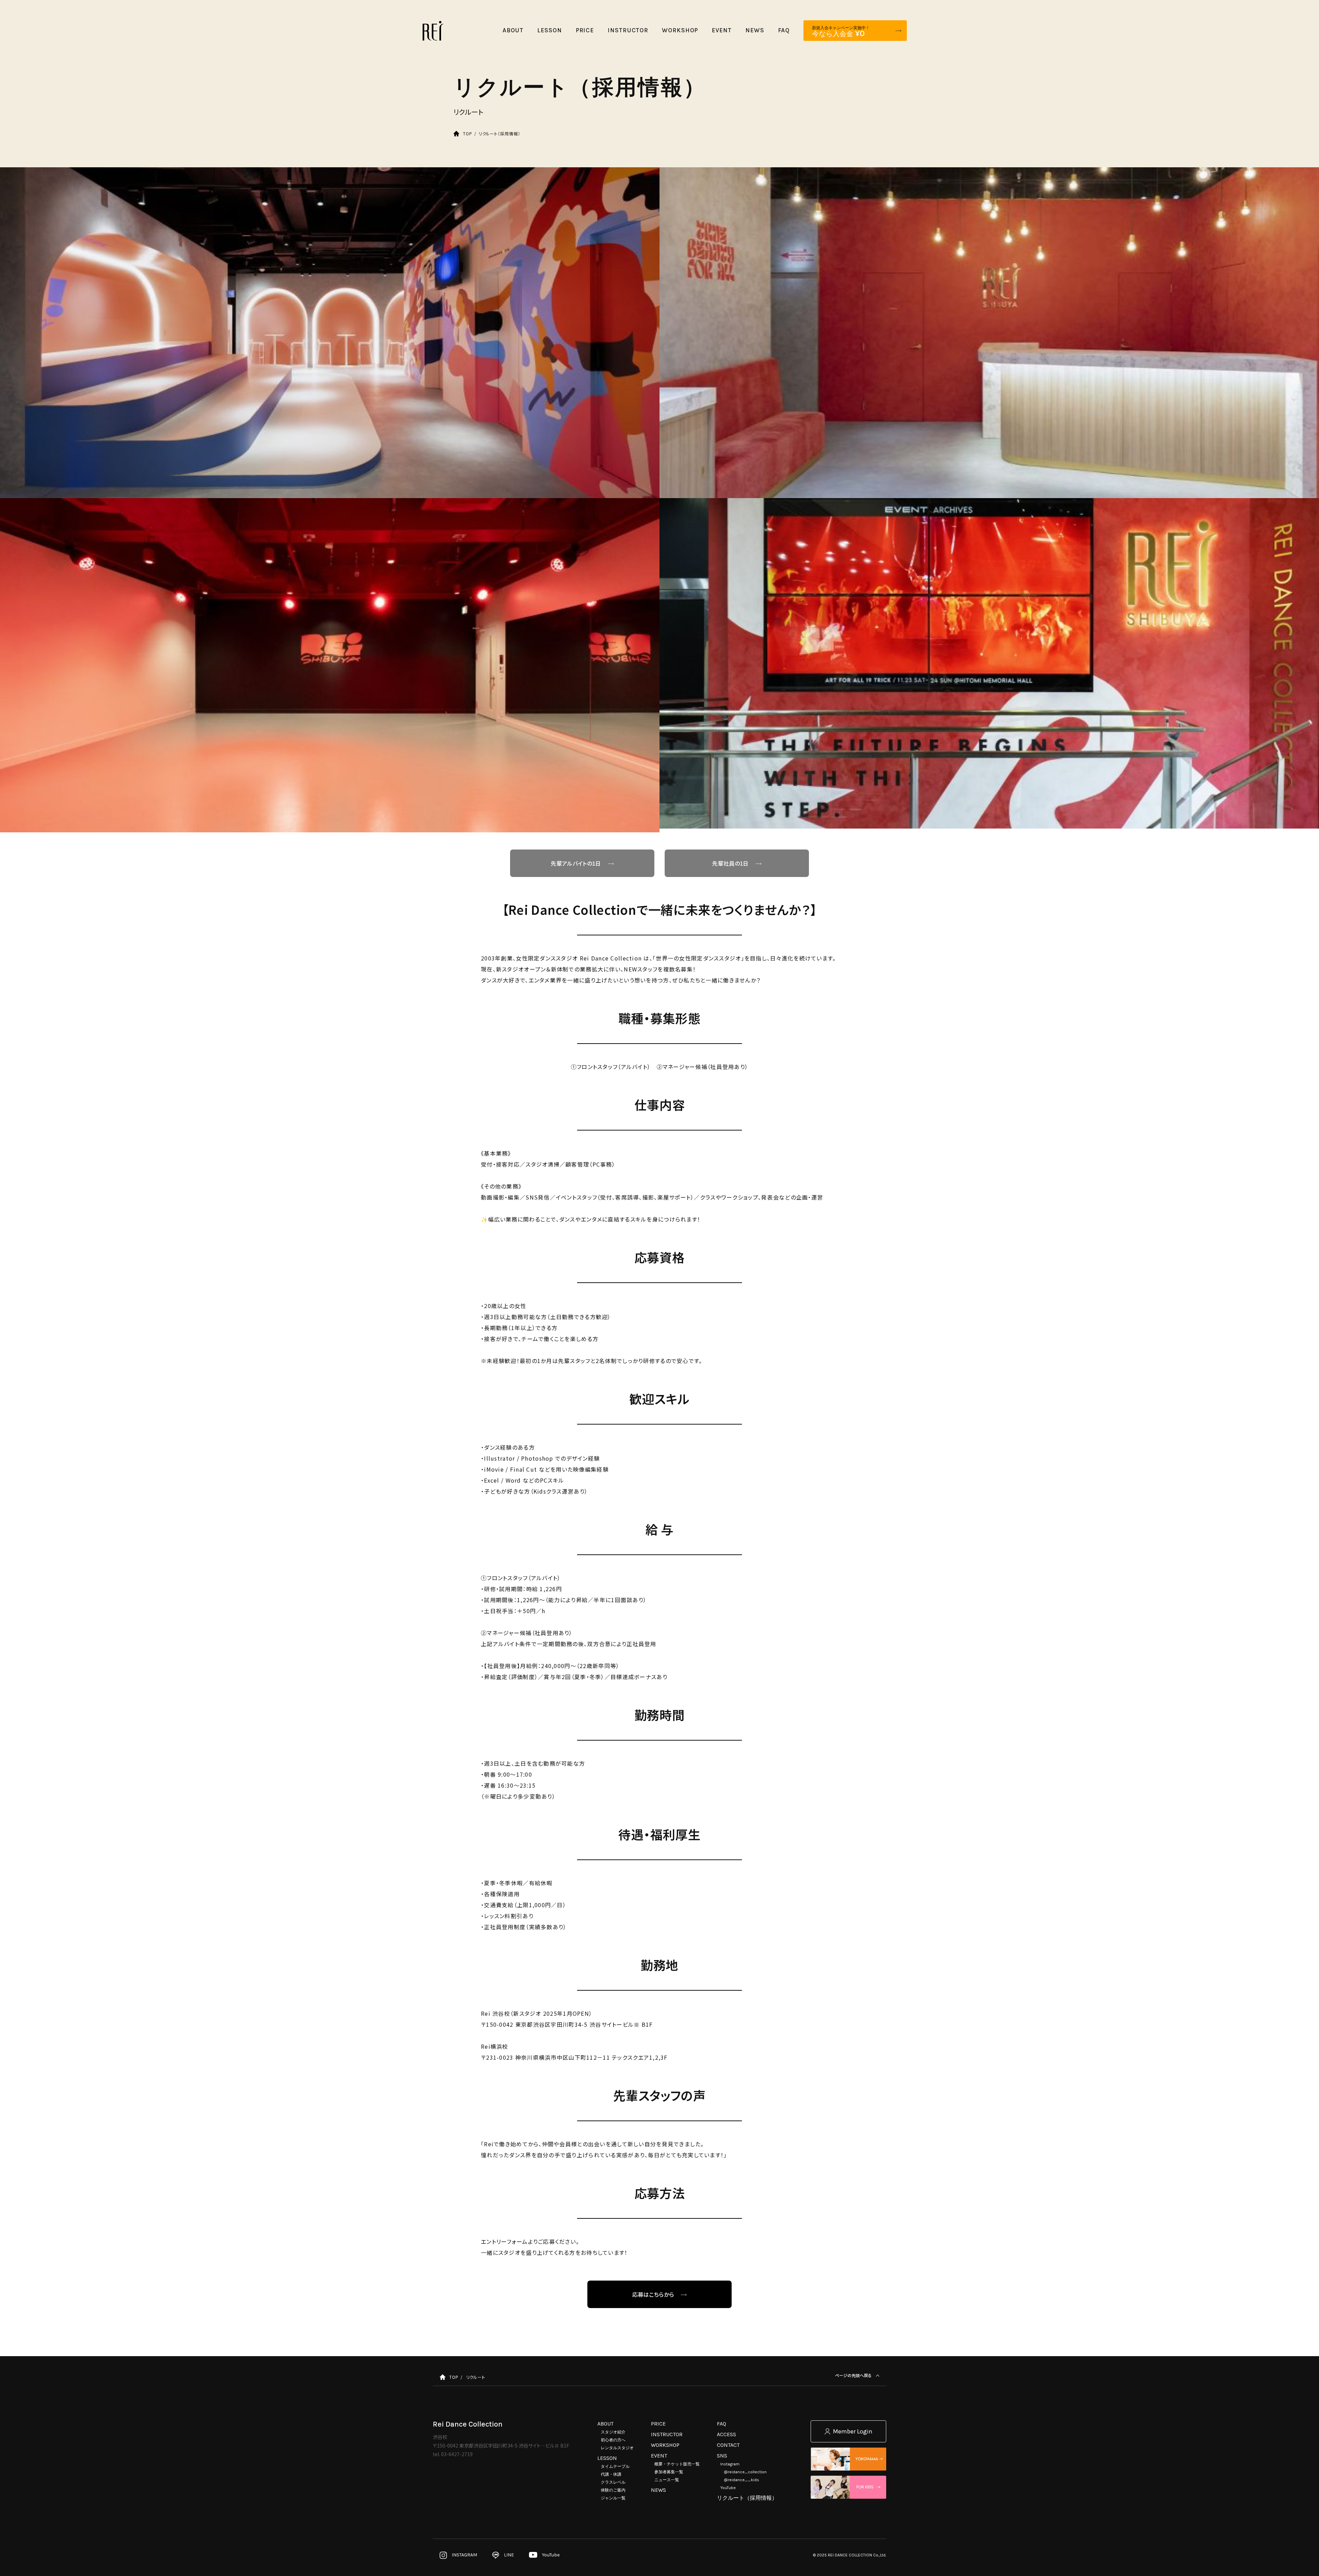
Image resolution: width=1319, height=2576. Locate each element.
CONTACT (728, 2445)
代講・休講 (611, 2474)
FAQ (721, 2424)
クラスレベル (613, 2482)
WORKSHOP (665, 2445)
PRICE (658, 2424)
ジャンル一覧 (613, 2498)
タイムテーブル (615, 2466)
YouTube (728, 2488)
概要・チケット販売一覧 (677, 2464)
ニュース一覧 (667, 2480)
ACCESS (726, 2434)
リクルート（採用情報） (747, 2498)
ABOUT (605, 2424)
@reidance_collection (745, 2472)
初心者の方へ (613, 2440)
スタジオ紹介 (613, 2432)
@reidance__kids (741, 2480)
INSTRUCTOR (667, 2434)
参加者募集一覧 (669, 2472)
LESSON (607, 2458)
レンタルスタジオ (617, 2448)
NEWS (658, 2490)
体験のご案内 (613, 2490)
